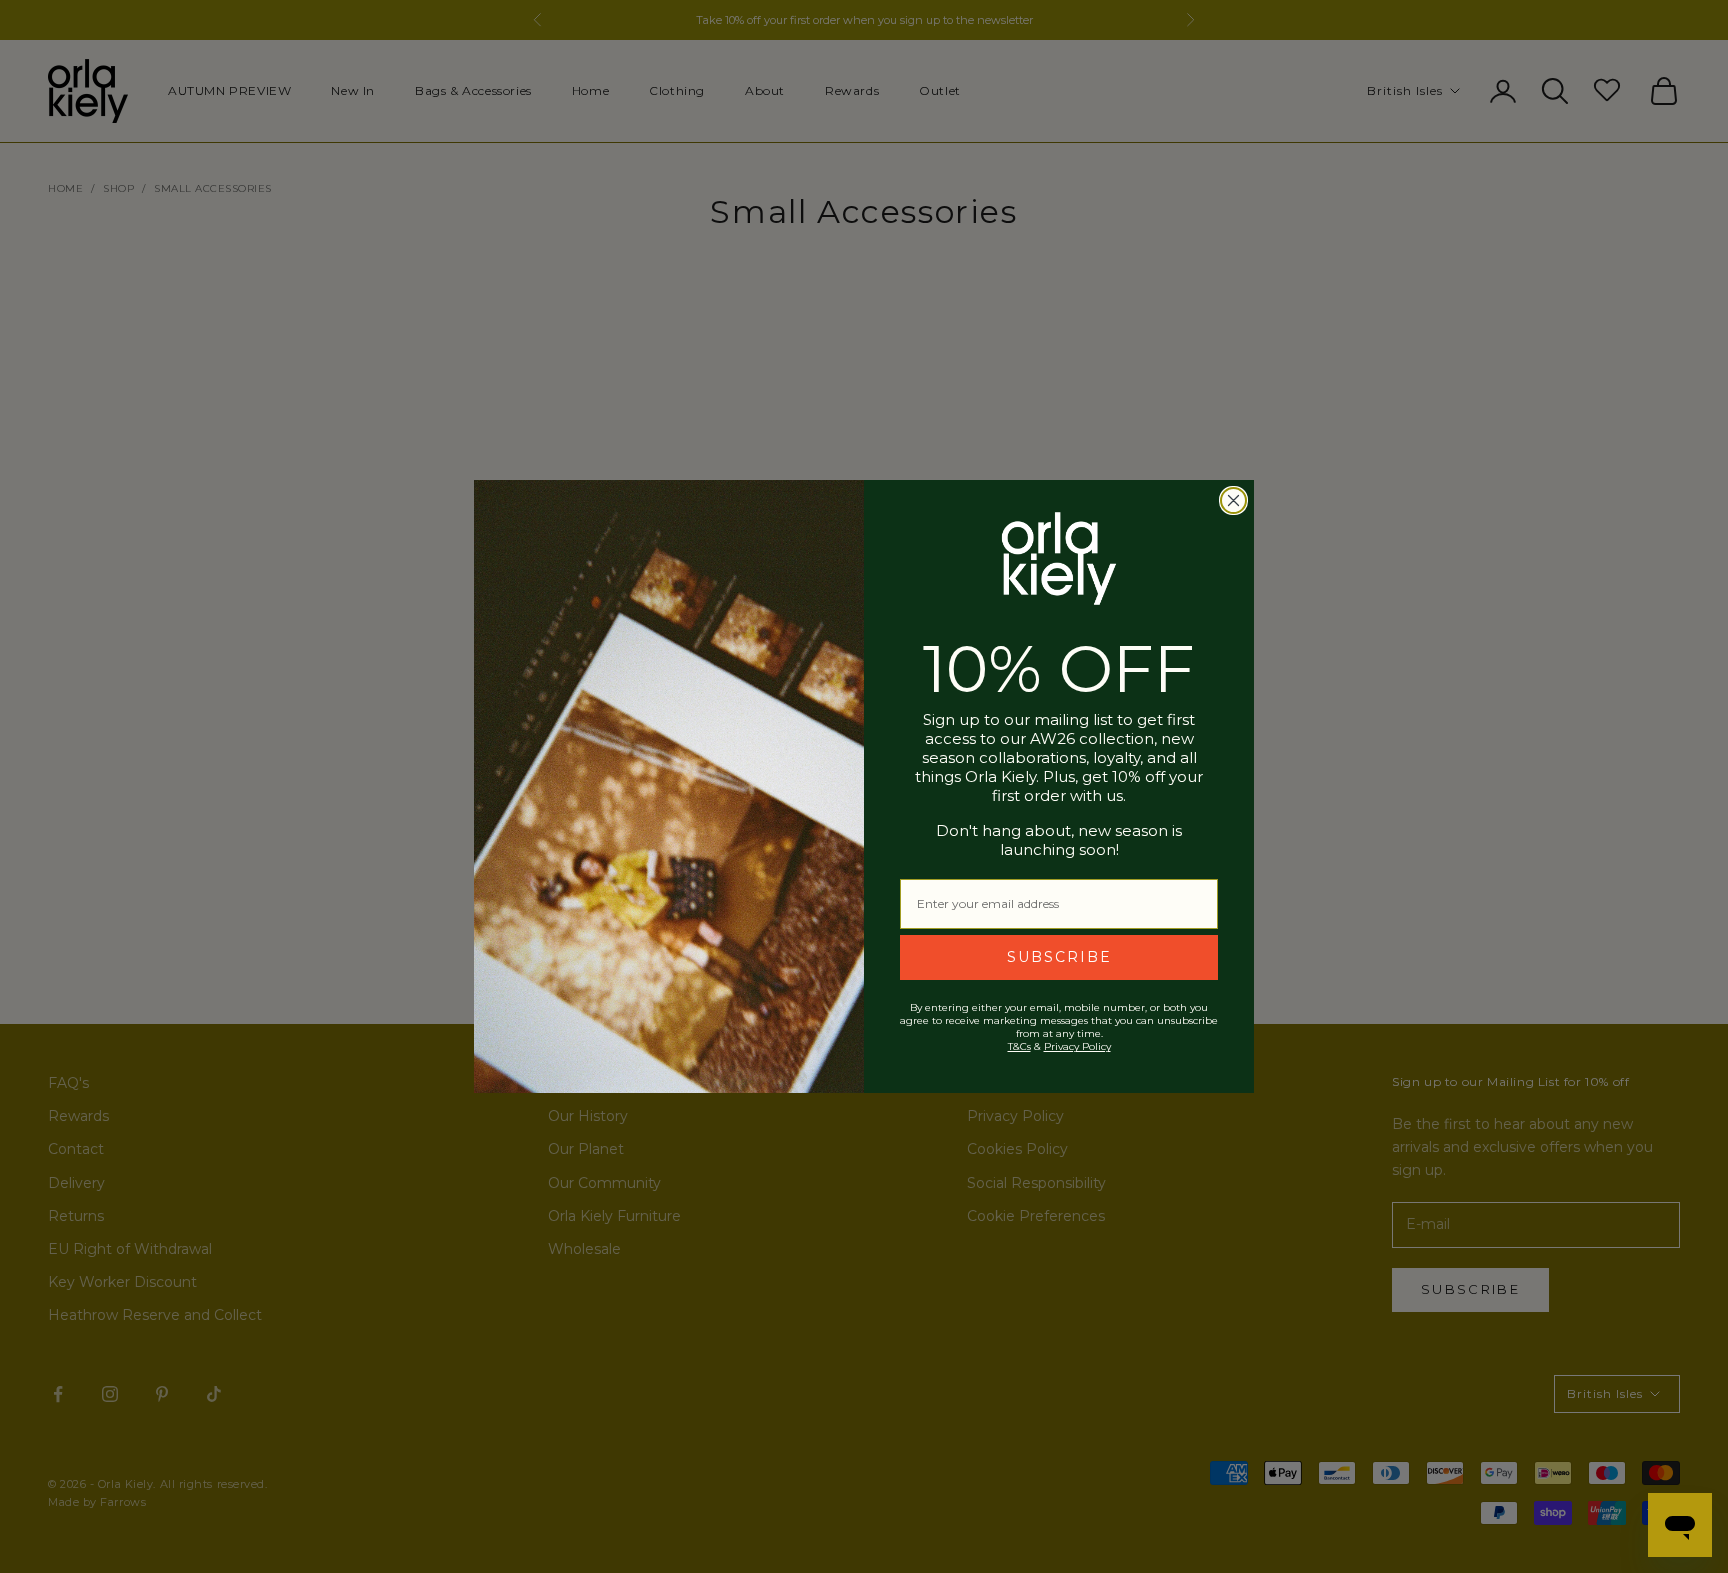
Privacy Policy (1077, 1046)
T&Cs (1019, 1046)
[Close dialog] (1233, 500)
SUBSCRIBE (1059, 957)
